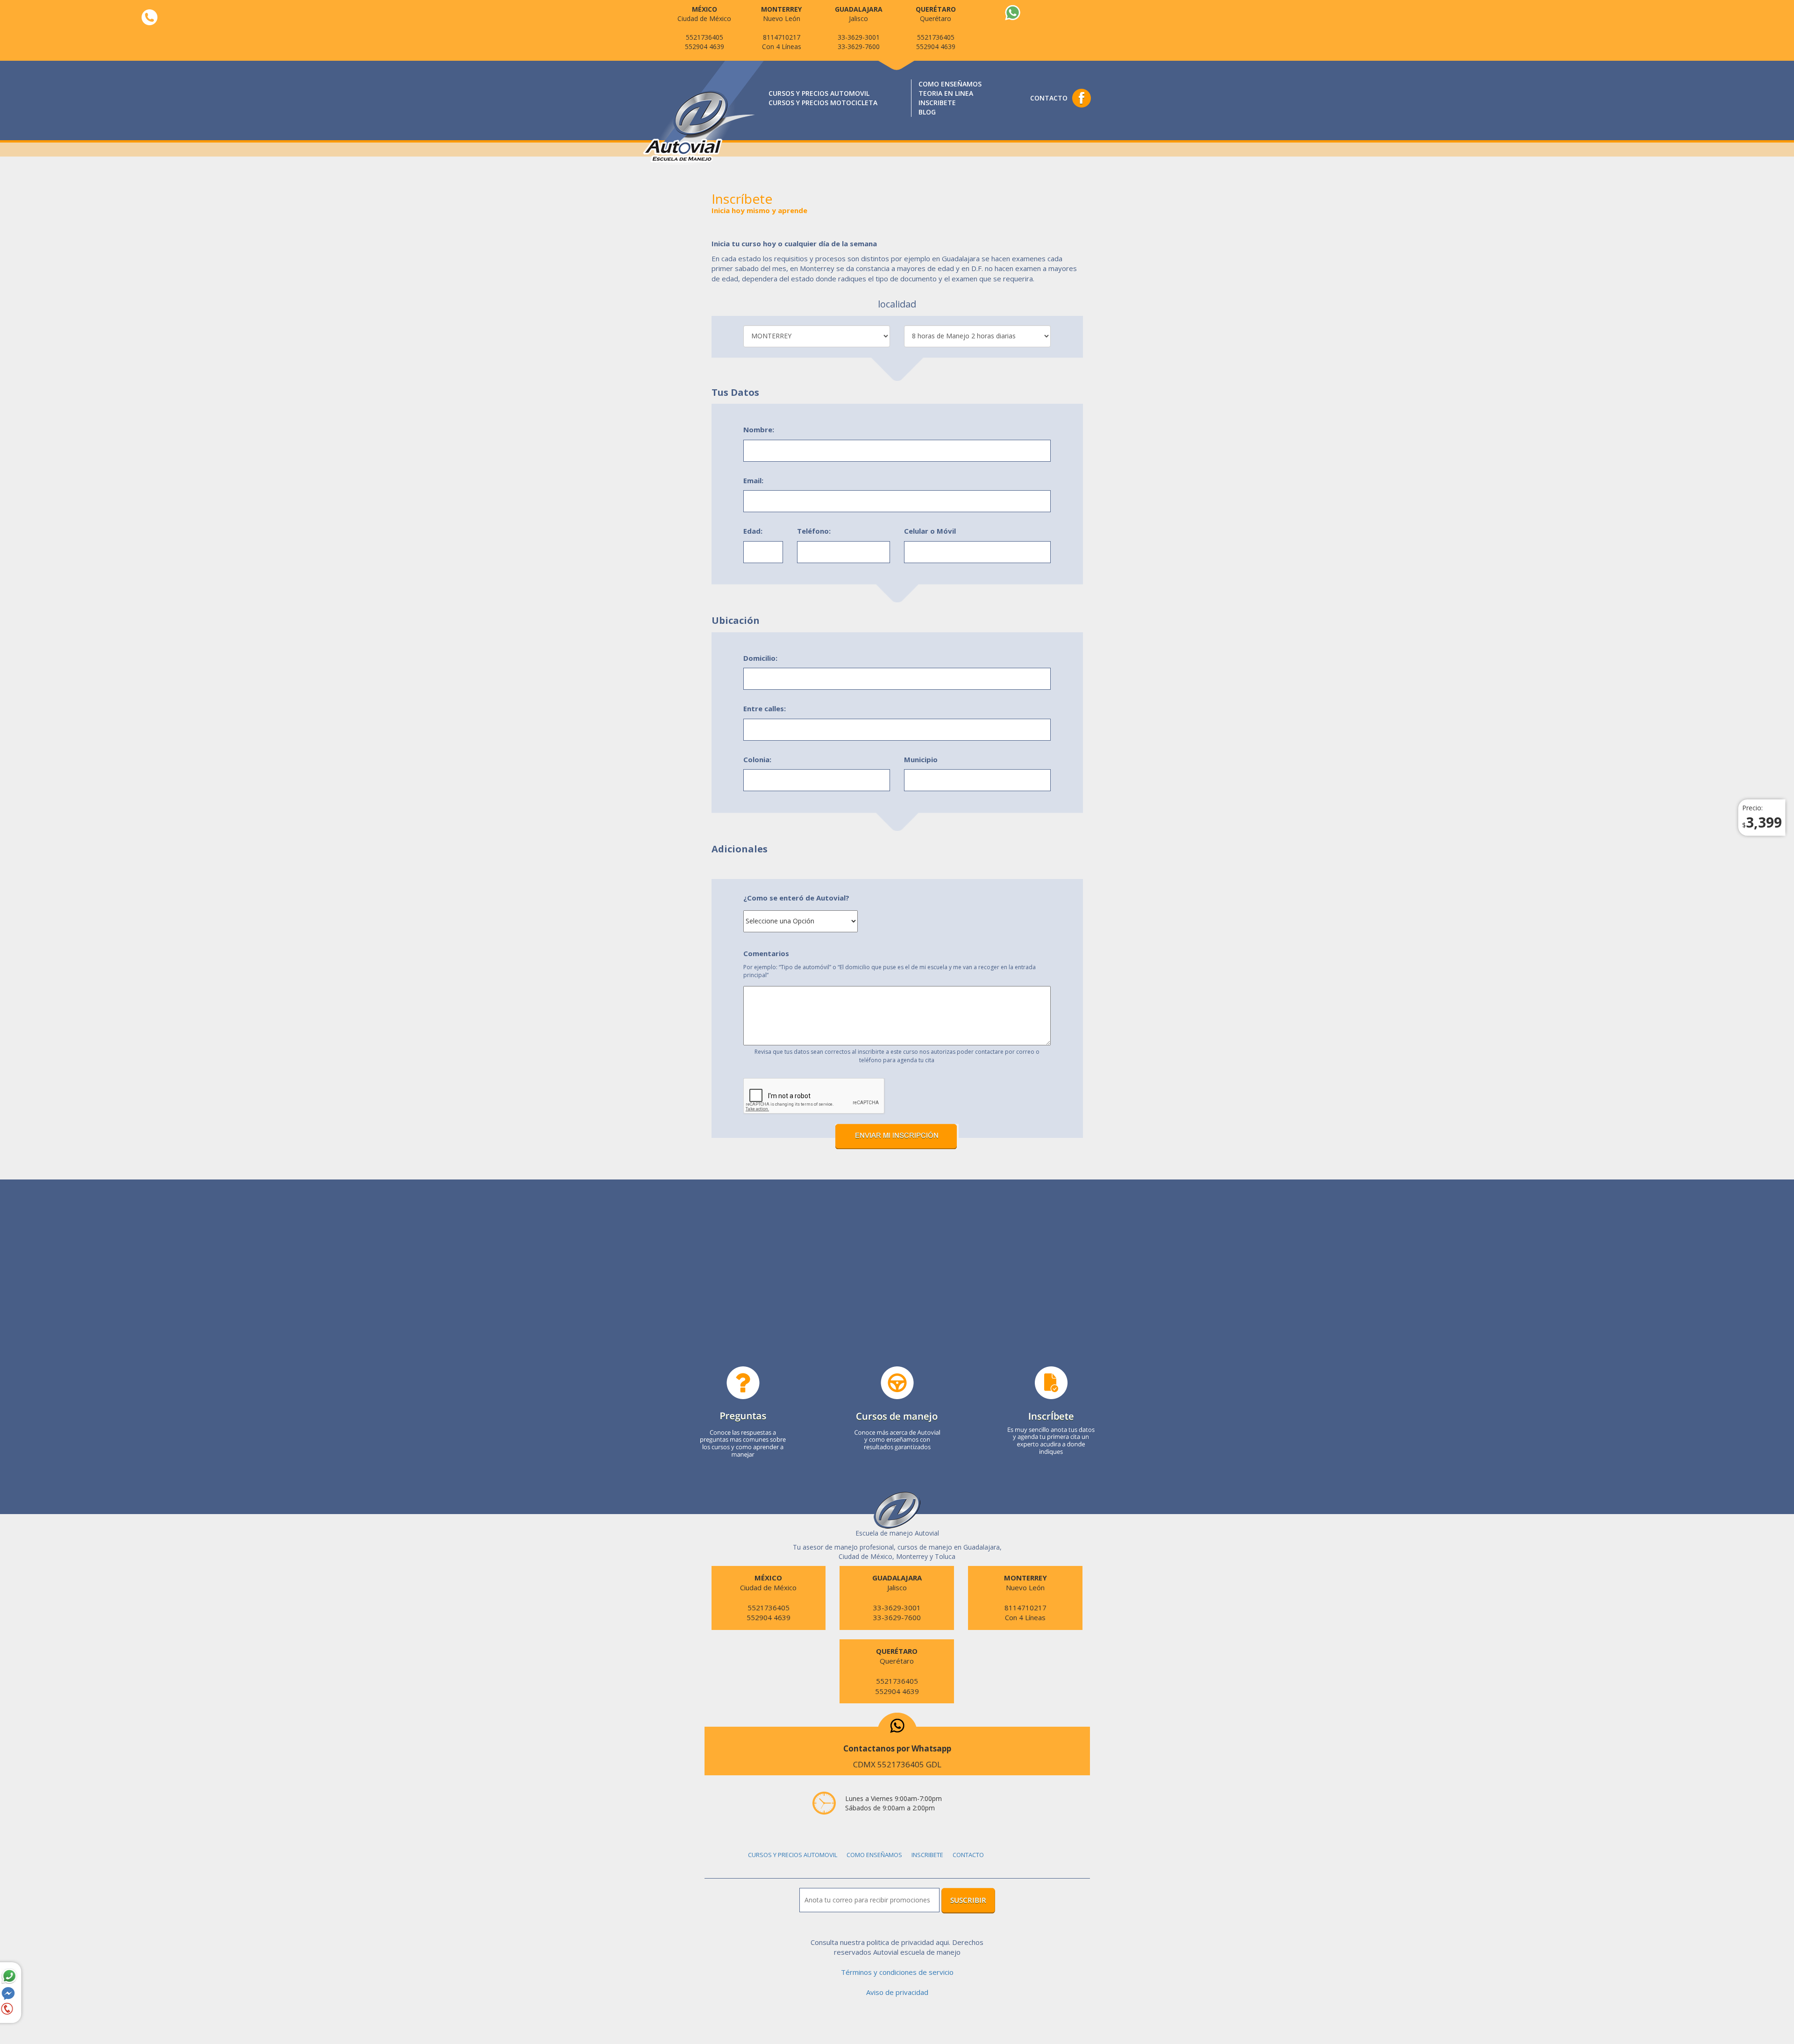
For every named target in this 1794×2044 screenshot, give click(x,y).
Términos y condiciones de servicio (897, 1972)
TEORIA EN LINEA (946, 93)
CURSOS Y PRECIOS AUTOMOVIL (819, 93)
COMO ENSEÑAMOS (950, 84)
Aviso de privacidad (897, 1992)
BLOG (927, 112)
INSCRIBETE (937, 103)
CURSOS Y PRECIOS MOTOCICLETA (823, 103)
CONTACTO (1049, 98)
